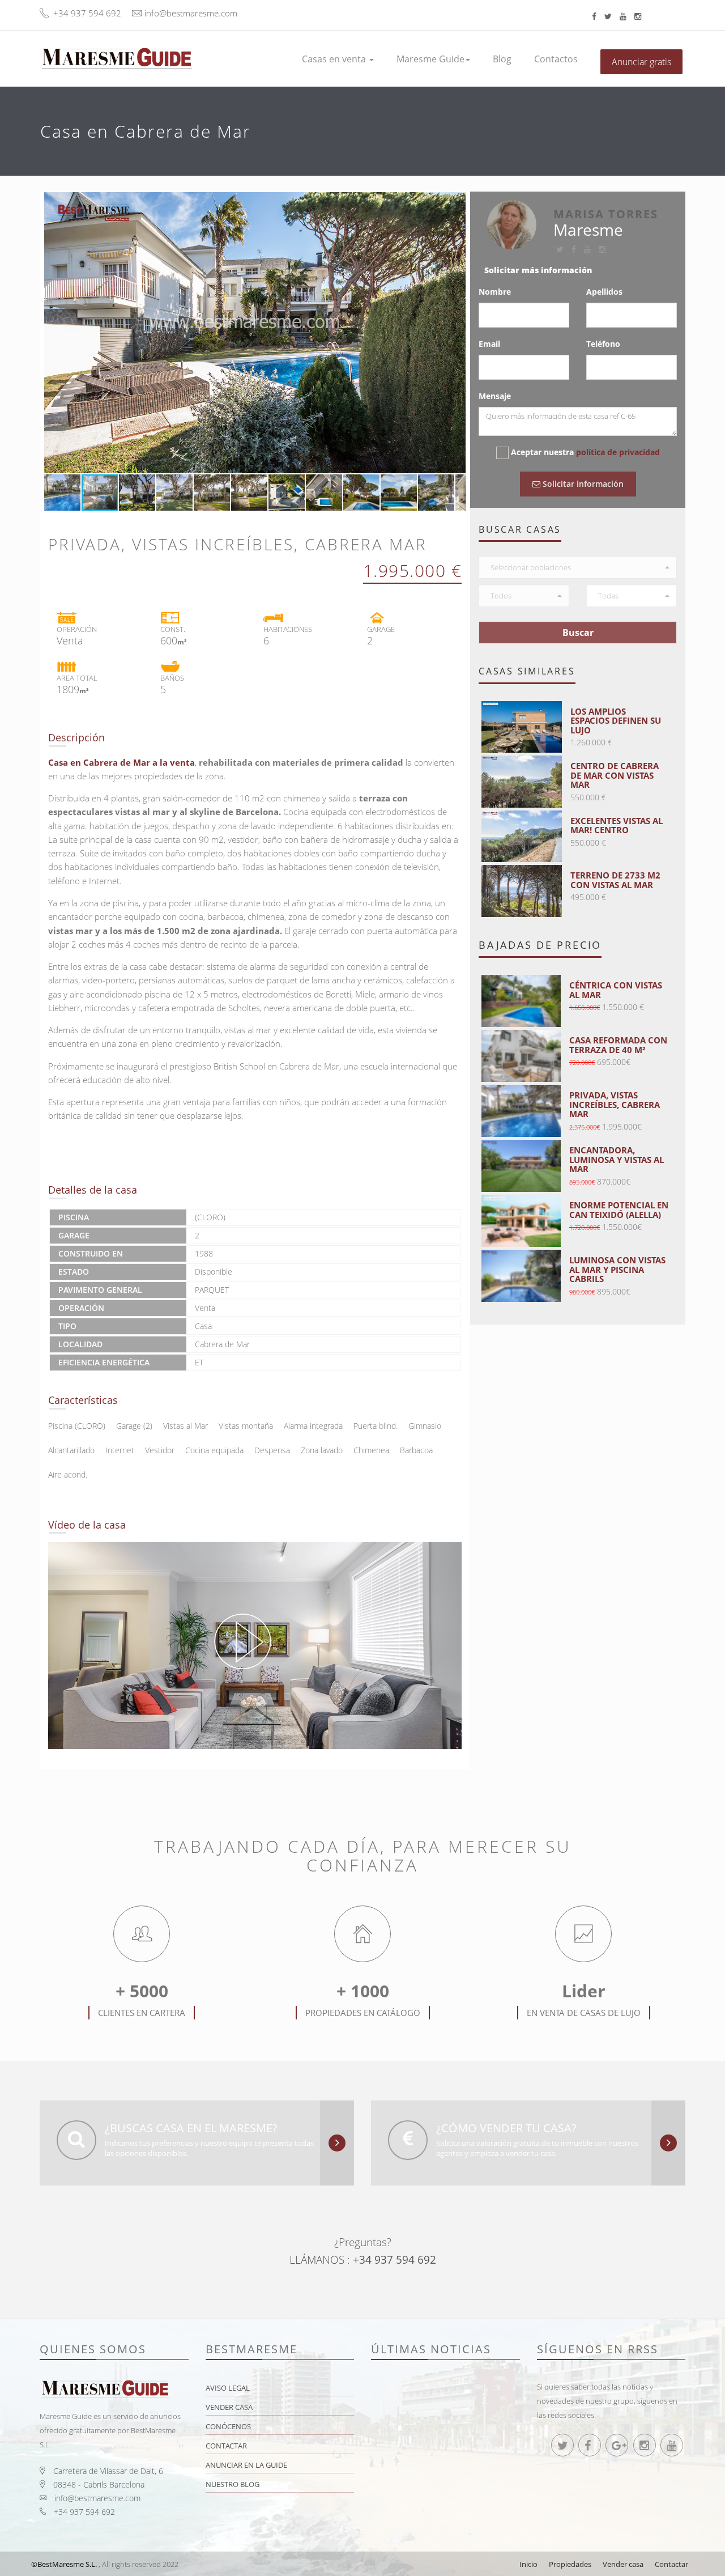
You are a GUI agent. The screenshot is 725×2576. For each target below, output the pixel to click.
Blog (502, 59)
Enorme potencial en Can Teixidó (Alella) (619, 1210)
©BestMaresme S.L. (64, 2564)
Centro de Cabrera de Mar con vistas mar (615, 775)
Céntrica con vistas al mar (616, 990)
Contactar (226, 2446)
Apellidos (604, 292)
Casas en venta (335, 59)
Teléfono (603, 344)
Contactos (556, 59)
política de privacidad (618, 452)
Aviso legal (228, 2388)
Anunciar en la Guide (246, 2465)
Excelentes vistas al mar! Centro (617, 826)
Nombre (495, 292)
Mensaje (495, 396)
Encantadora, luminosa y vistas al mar (617, 1159)
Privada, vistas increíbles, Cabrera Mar (615, 1104)
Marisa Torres (606, 214)
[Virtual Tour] (255, 1646)
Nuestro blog (233, 2484)
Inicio (528, 2564)
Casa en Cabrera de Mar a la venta (121, 762)
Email (489, 344)
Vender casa (229, 2407)
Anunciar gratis (641, 62)
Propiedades (570, 2564)
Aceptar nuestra (585, 452)
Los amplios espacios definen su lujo (616, 721)
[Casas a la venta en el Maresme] (116, 53)
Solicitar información (582, 484)
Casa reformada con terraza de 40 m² (618, 1045)
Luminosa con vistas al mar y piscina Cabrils (617, 1269)
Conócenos (228, 2426)
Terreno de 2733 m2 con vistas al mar (615, 880)
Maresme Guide (430, 59)
